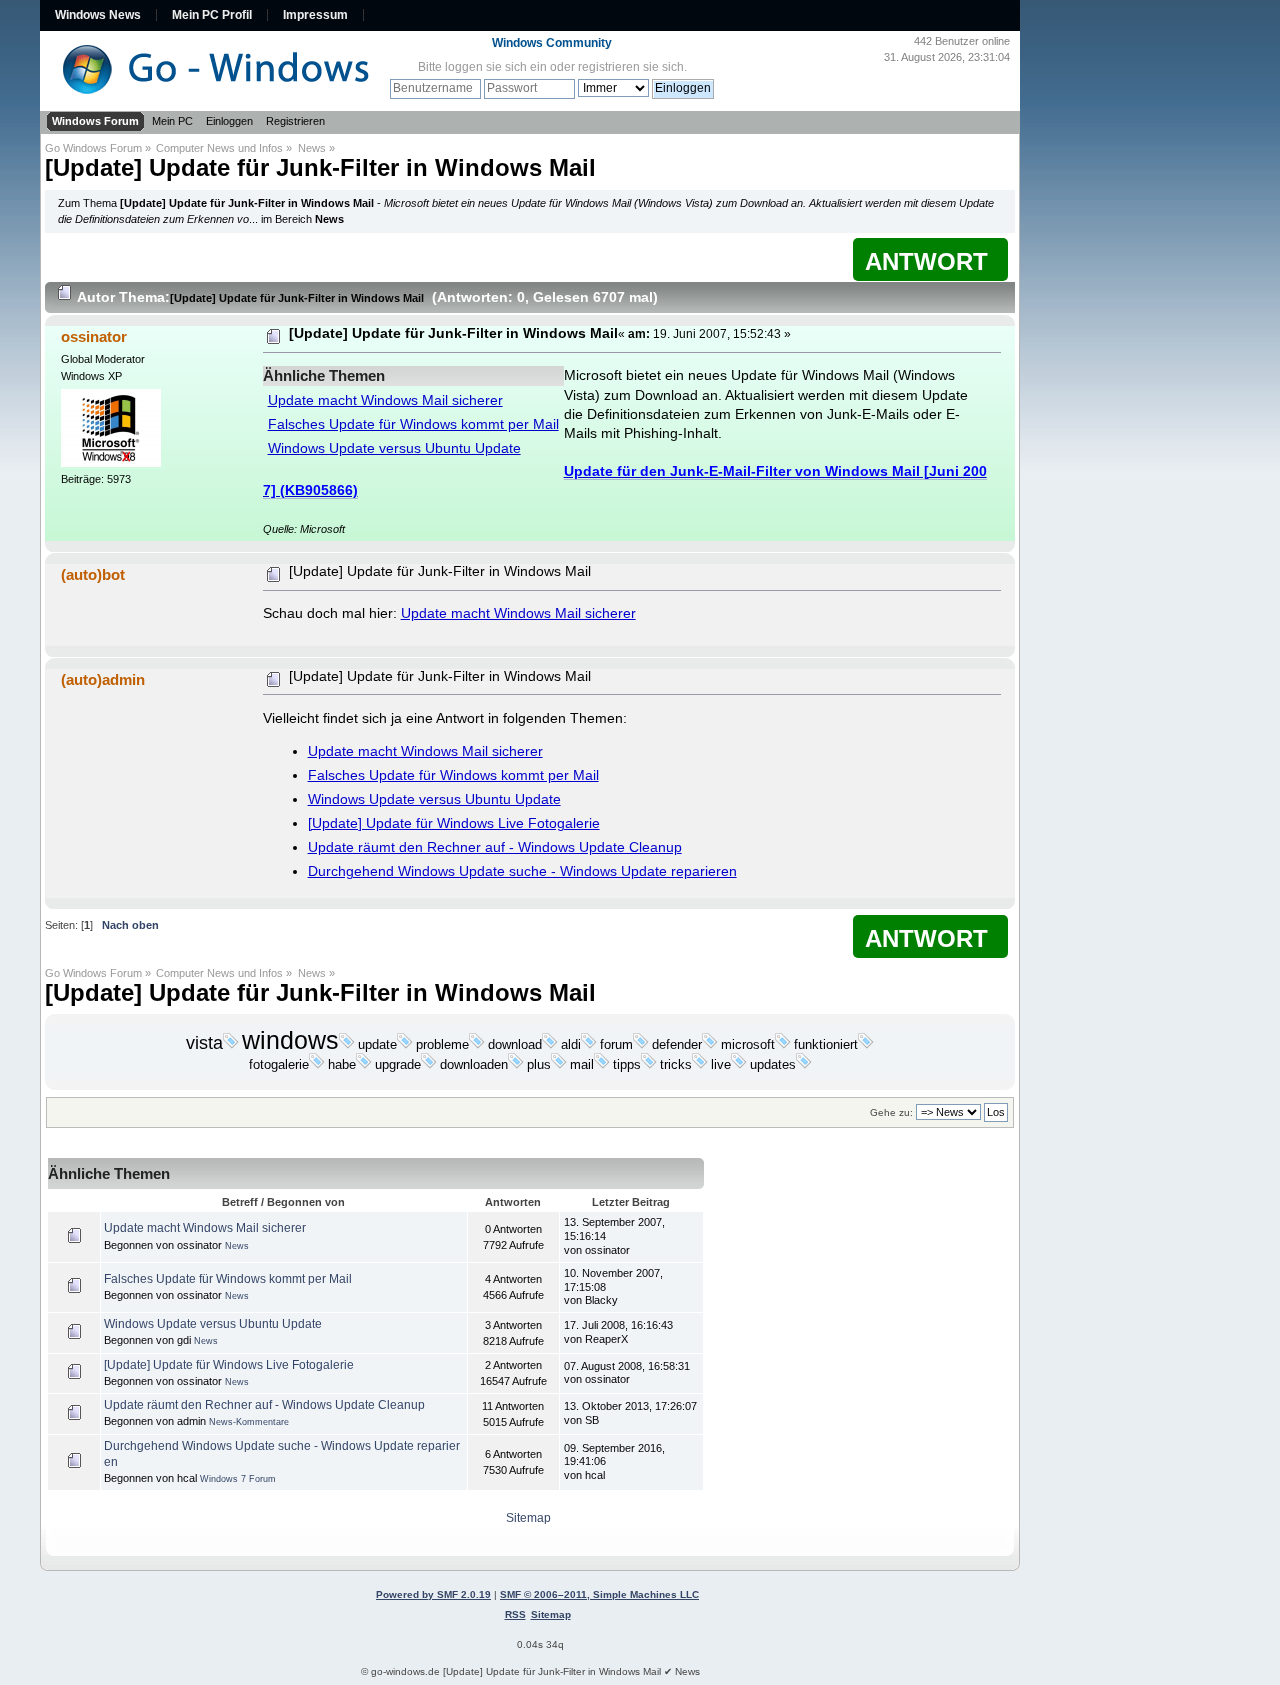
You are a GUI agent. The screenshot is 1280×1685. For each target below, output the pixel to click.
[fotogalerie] (317, 1065)
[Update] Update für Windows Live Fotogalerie (454, 823)
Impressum (315, 15)
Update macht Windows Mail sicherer (385, 400)
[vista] (231, 1045)
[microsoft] (783, 1045)
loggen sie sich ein (496, 67)
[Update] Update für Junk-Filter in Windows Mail (320, 167)
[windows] (347, 1045)
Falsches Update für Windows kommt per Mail (413, 424)
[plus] (559, 1065)
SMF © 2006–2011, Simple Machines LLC (599, 1594)
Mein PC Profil (212, 15)
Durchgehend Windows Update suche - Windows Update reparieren (522, 871)
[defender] (710, 1045)
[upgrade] (429, 1065)
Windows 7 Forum (238, 1479)
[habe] (364, 1065)
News (312, 148)
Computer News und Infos (219, 148)
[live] (739, 1065)
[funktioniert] (866, 1045)
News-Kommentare (249, 1422)
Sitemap (528, 1518)
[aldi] (589, 1045)
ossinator (94, 336)
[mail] (602, 1065)
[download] (550, 1045)
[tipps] (649, 1065)
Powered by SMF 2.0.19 (433, 1594)
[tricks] (700, 1065)
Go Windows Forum (93, 148)
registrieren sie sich (631, 67)
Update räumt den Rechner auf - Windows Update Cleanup (495, 847)
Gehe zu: (891, 1112)
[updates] (804, 1065)
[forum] (641, 1045)
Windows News (98, 15)
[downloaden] (516, 1065)
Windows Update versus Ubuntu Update (394, 448)
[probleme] (477, 1045)
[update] (405, 1045)
